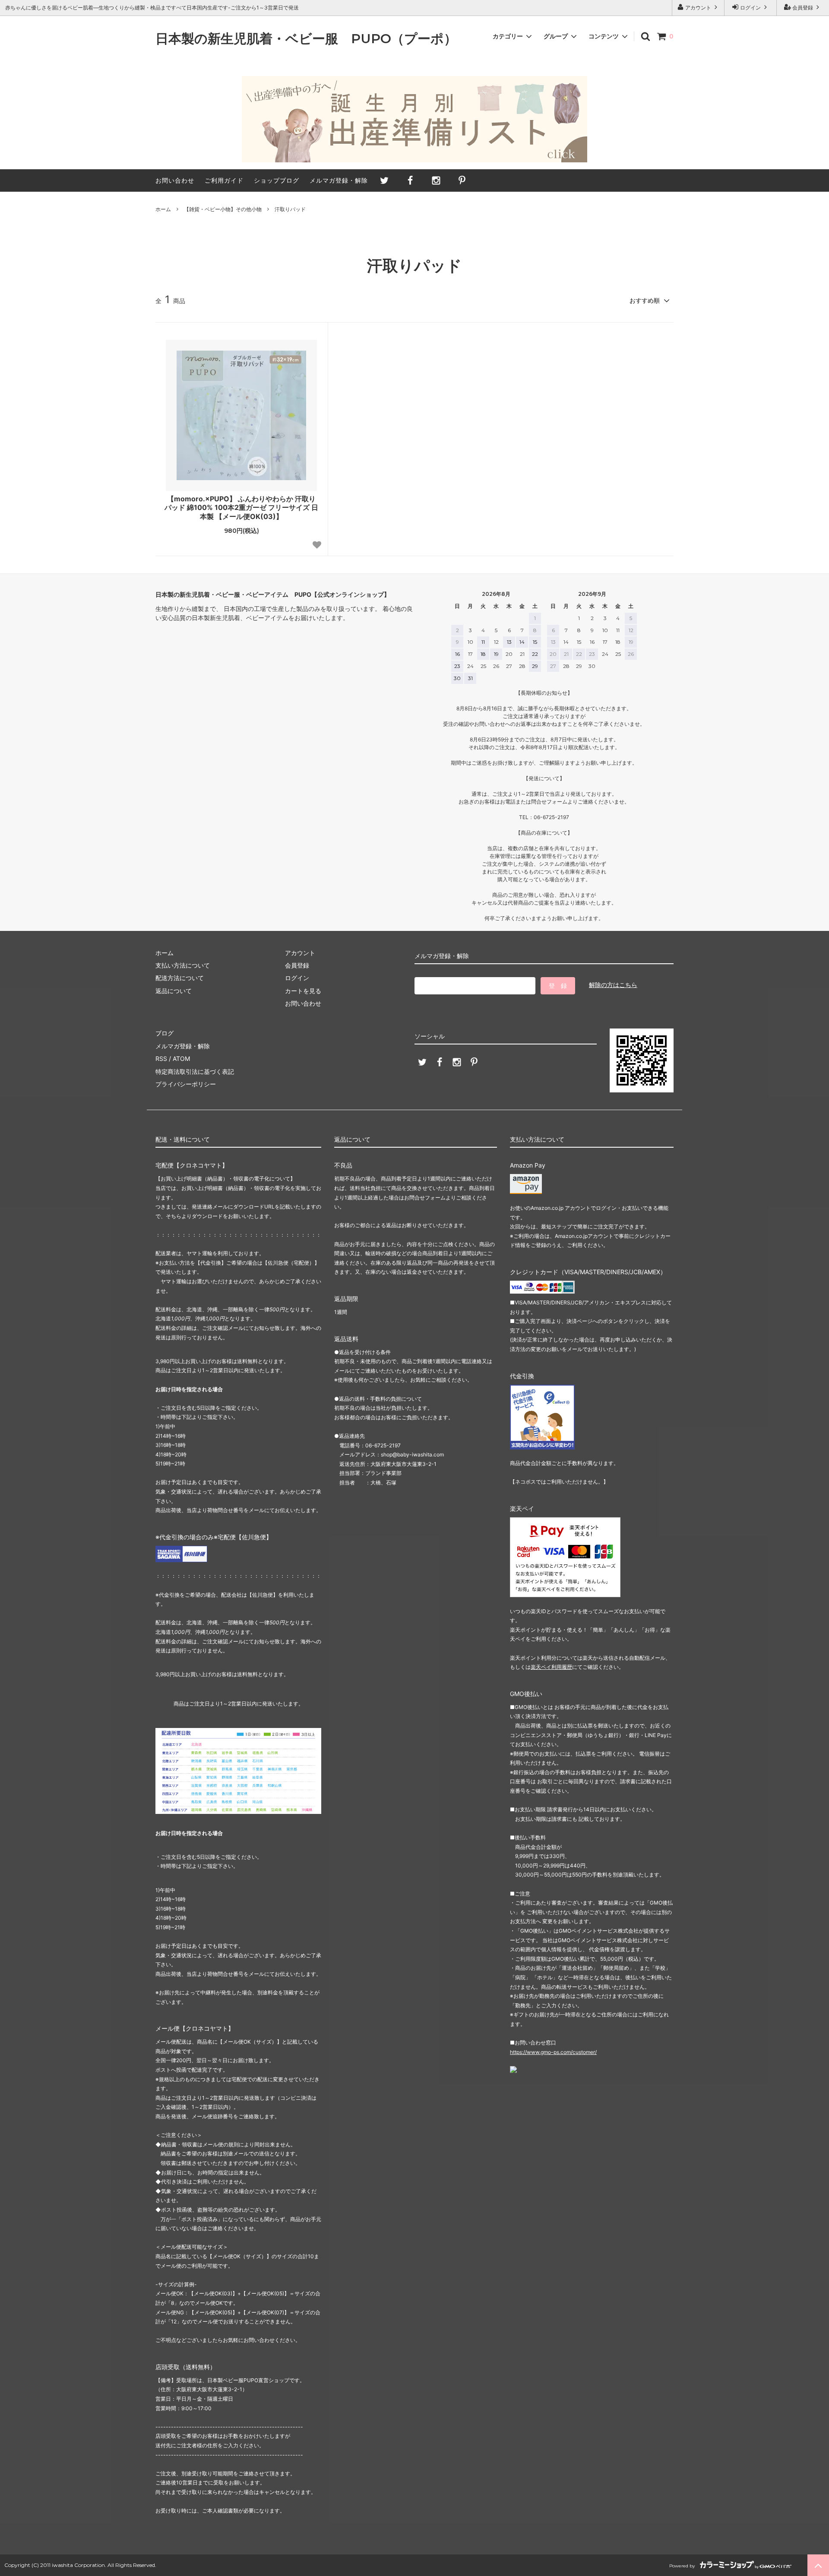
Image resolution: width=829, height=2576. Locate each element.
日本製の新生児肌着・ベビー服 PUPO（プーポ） (306, 39)
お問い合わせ (175, 180)
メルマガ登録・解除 (339, 180)
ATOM (181, 1059)
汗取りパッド (290, 209)
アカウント (698, 8)
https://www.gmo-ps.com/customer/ (553, 2052)
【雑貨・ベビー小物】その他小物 (223, 209)
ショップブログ (277, 180)
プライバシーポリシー (186, 1084)
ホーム (163, 209)
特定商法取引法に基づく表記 (195, 1071)
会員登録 (803, 8)
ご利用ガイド (224, 180)
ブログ (165, 1033)
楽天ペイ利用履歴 (551, 1667)
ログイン (750, 8)
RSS (161, 1059)
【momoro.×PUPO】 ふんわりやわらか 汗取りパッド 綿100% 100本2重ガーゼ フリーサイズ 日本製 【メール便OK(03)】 (241, 508)
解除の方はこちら (613, 985)
